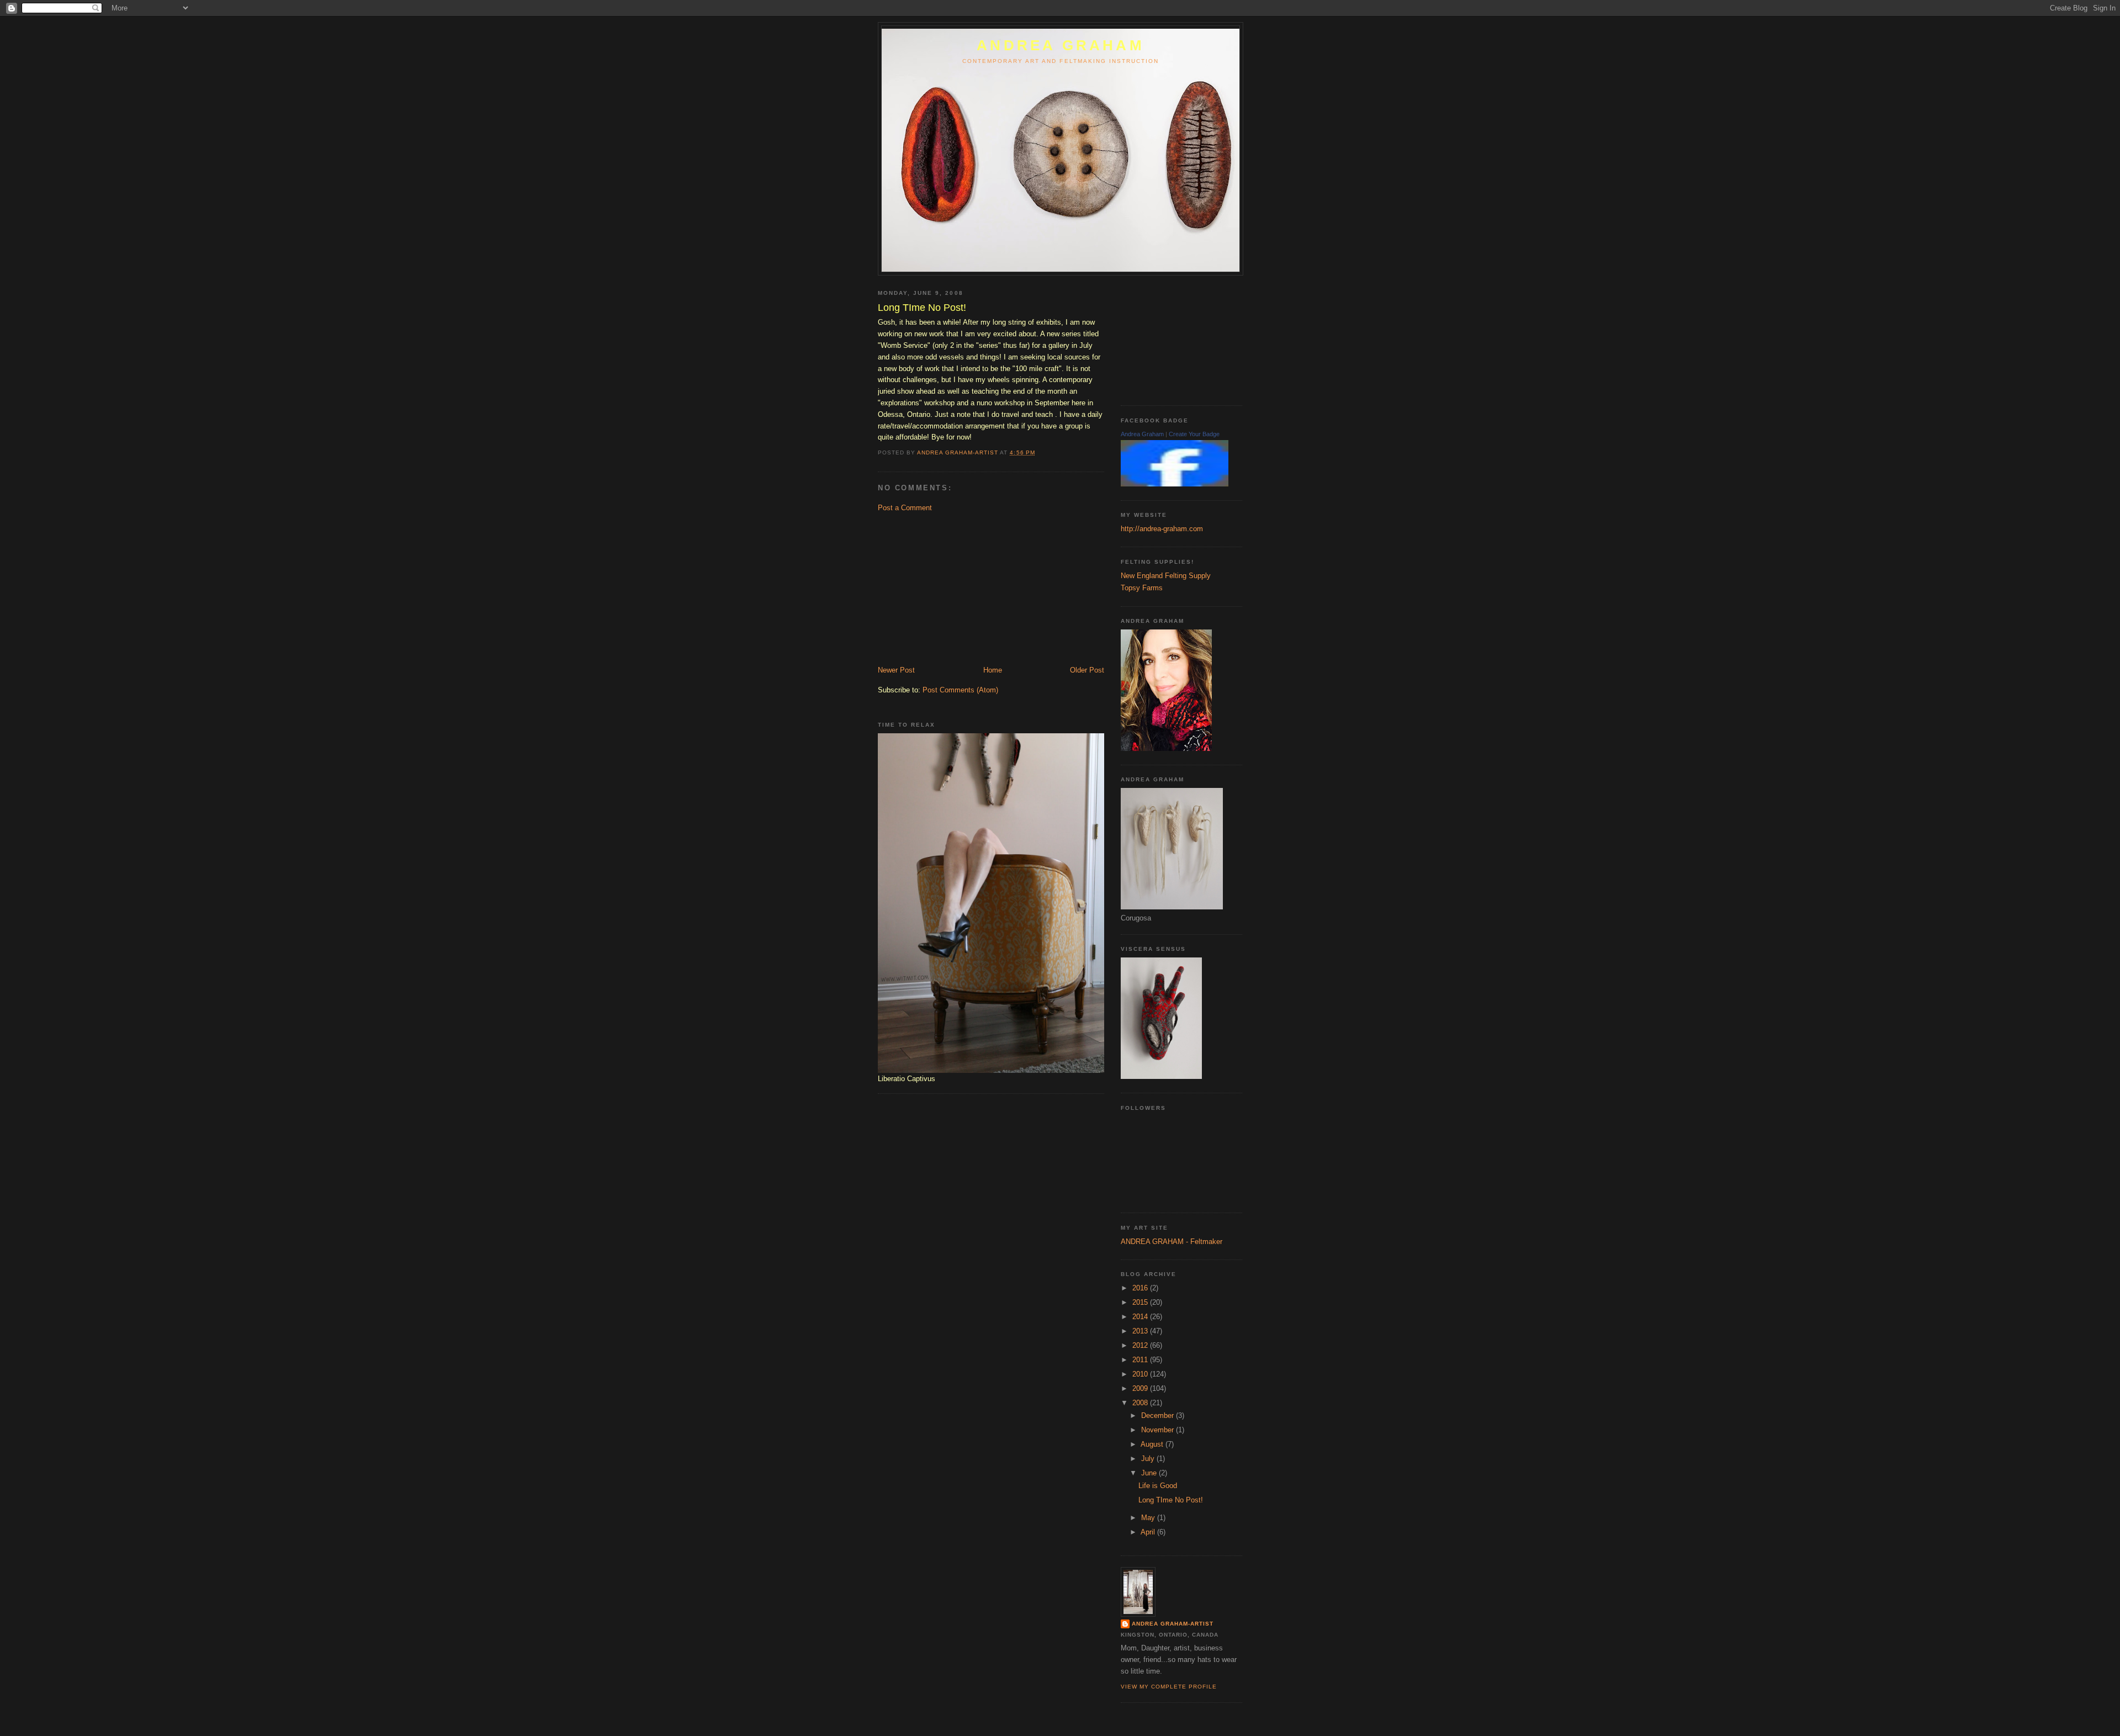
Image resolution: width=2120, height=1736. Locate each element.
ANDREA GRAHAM (1061, 45)
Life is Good (1158, 1486)
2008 (1141, 1403)
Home (993, 670)
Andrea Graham (1142, 434)
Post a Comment (905, 508)
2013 (1141, 1331)
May (1149, 1518)
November (1159, 1430)
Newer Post (896, 670)
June (1150, 1473)
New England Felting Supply (1166, 576)
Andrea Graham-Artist (1173, 1624)
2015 (1141, 1302)
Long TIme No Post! (1171, 1500)
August (1153, 1444)
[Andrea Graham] (1175, 484)
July (1149, 1459)
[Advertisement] (961, 588)
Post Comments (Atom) (960, 690)
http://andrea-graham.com (1162, 529)
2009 (1141, 1388)
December (1159, 1415)
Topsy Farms (1142, 588)
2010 (1141, 1374)
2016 (1141, 1288)
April (1149, 1532)
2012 (1141, 1345)
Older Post (1087, 670)
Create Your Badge (1194, 434)
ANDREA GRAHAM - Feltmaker (1172, 1242)
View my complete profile (1169, 1687)
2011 (1141, 1360)
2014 (1141, 1317)
